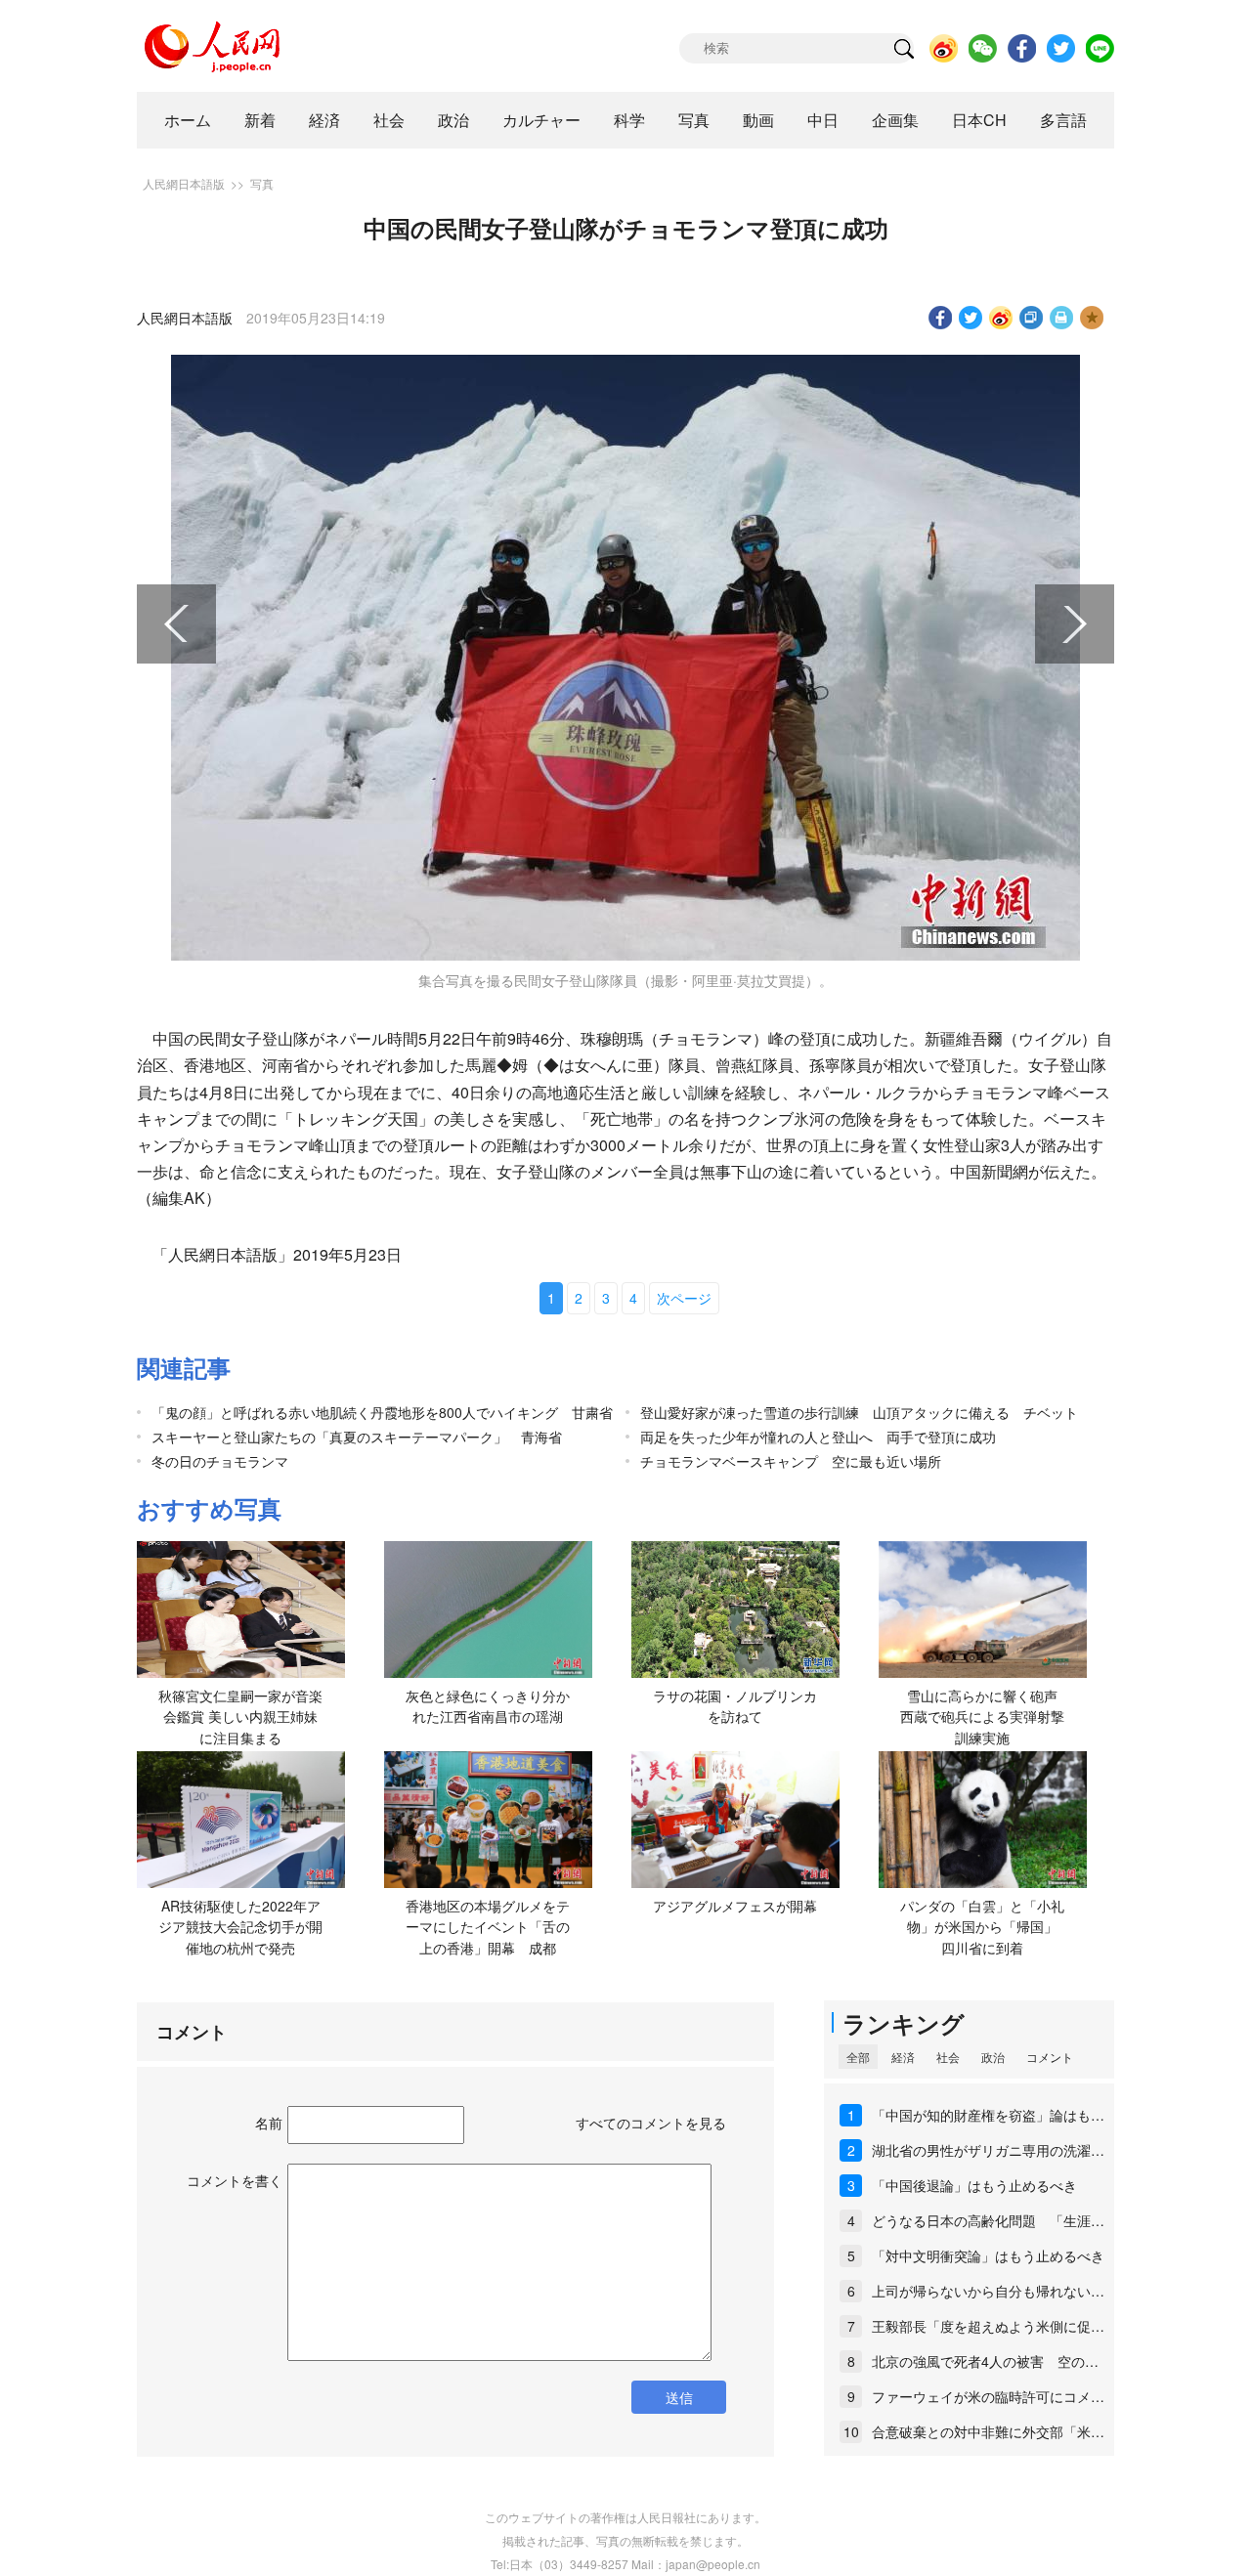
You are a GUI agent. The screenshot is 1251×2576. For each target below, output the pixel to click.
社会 (389, 120)
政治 (453, 120)
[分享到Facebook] (941, 318)
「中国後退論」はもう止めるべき (974, 2185)
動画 (758, 120)
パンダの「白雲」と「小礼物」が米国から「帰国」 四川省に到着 (986, 1927)
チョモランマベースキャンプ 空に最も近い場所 (791, 1461)
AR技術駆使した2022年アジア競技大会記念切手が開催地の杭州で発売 (240, 1927)
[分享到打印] (1062, 318)
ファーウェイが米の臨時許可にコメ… (988, 2396)
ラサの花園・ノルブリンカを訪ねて (735, 1706)
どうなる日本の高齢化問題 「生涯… (988, 2220)
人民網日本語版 (184, 183)
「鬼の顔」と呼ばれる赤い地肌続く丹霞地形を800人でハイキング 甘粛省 (382, 1412)
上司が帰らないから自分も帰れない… (988, 2291)
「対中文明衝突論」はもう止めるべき (988, 2255)
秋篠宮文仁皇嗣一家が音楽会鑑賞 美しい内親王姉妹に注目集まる (240, 1717)
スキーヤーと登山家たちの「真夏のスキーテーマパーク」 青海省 (357, 1437)
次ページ (684, 1298)
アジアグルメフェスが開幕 (735, 1906)
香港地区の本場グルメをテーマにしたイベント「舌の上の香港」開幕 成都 (488, 1927)
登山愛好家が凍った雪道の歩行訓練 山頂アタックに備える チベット (859, 1412)
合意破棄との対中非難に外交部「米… (988, 2431)
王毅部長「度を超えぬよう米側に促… (988, 2326)
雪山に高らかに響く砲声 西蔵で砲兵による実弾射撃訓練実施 (986, 1717)
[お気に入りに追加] (1092, 318)
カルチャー (541, 120)
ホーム (188, 120)
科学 (629, 120)
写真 (694, 120)
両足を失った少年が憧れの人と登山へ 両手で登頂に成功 (818, 1437)
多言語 (1063, 120)
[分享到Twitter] (971, 318)
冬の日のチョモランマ (220, 1461)
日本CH (979, 120)
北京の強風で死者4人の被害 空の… (985, 2361)
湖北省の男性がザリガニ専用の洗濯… (988, 2150)
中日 (823, 120)
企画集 (895, 120)
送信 (679, 2397)
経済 (324, 120)
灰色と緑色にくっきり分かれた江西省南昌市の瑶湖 (488, 1706)
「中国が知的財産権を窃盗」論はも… (988, 2115)
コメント (1050, 2057)
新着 (260, 120)
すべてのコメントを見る (651, 2123)
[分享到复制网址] (1032, 318)
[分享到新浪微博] (1001, 318)
